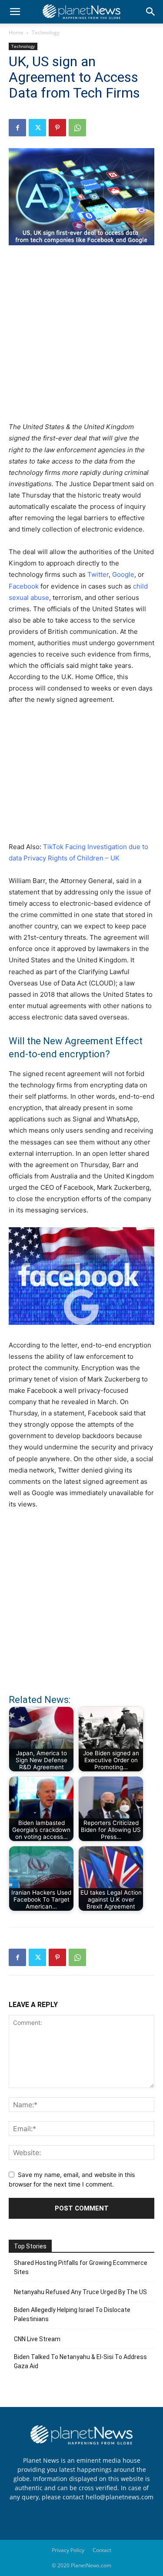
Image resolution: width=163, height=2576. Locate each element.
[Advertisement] (81, 338)
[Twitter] (37, 128)
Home (16, 32)
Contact (102, 2550)
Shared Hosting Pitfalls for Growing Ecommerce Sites (81, 2267)
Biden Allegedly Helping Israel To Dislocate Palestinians (72, 2314)
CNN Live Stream (37, 2339)
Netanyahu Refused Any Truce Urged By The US (80, 2292)
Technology (46, 32)
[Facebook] (17, 128)
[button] (15, 12)
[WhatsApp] (77, 128)
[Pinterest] (57, 128)
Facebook (24, 586)
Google (123, 574)
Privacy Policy (68, 2550)
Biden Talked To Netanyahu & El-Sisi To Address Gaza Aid (80, 2361)
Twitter (98, 574)
